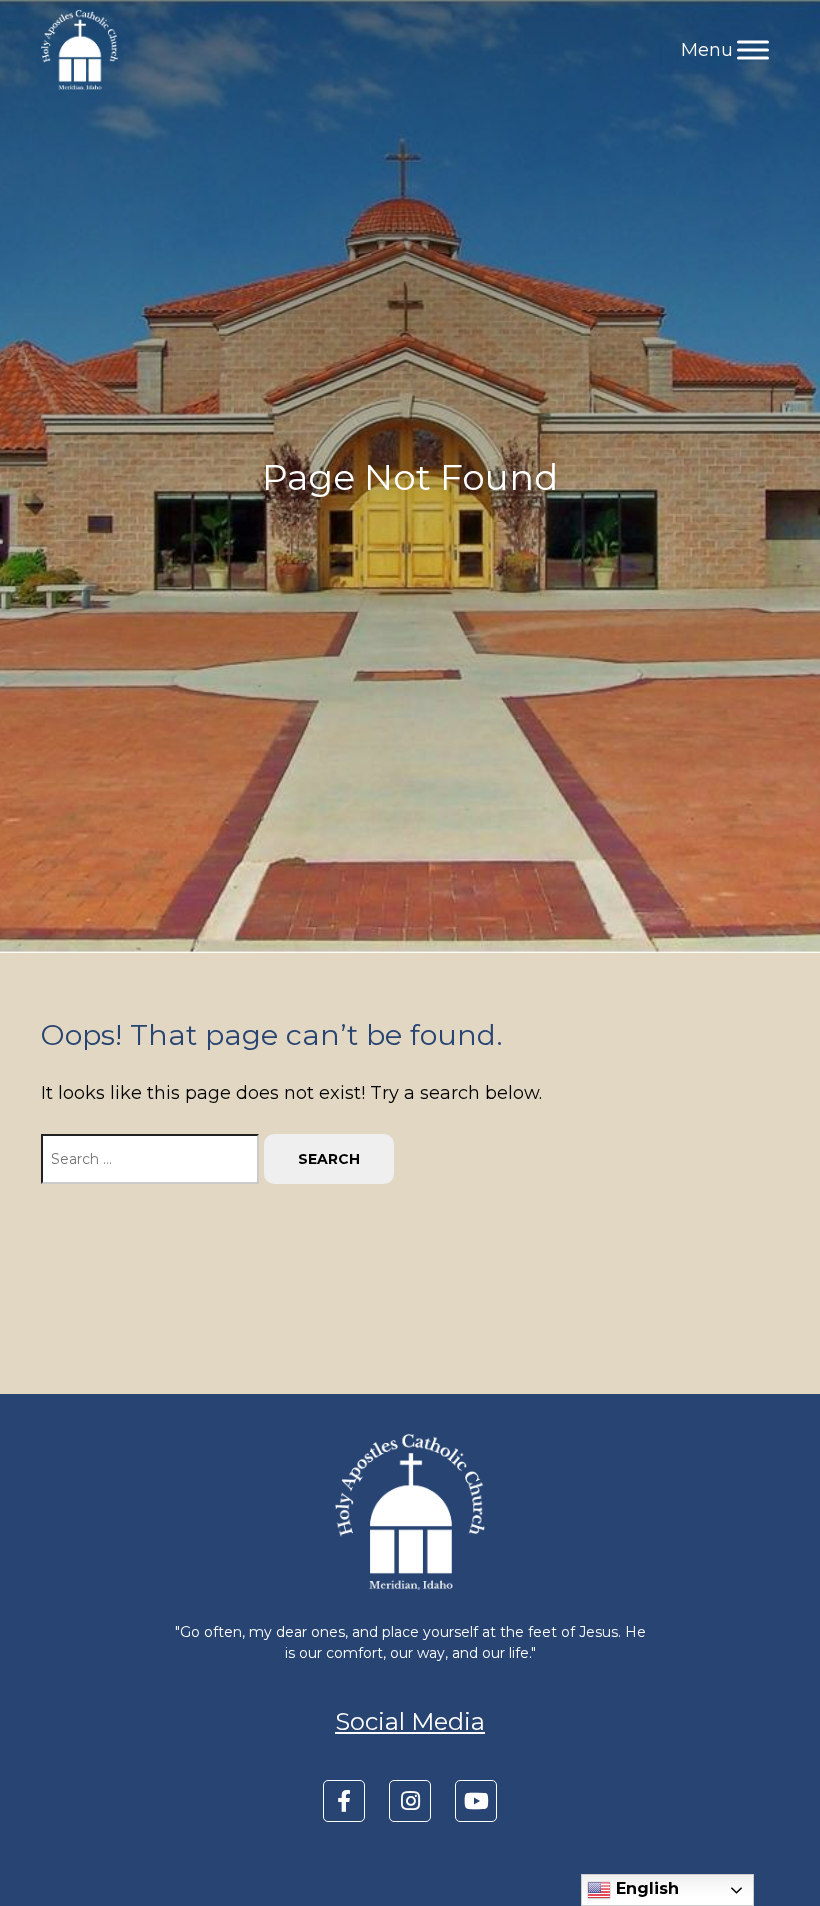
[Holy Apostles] (79, 50)
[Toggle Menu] (753, 49)
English (645, 1888)
